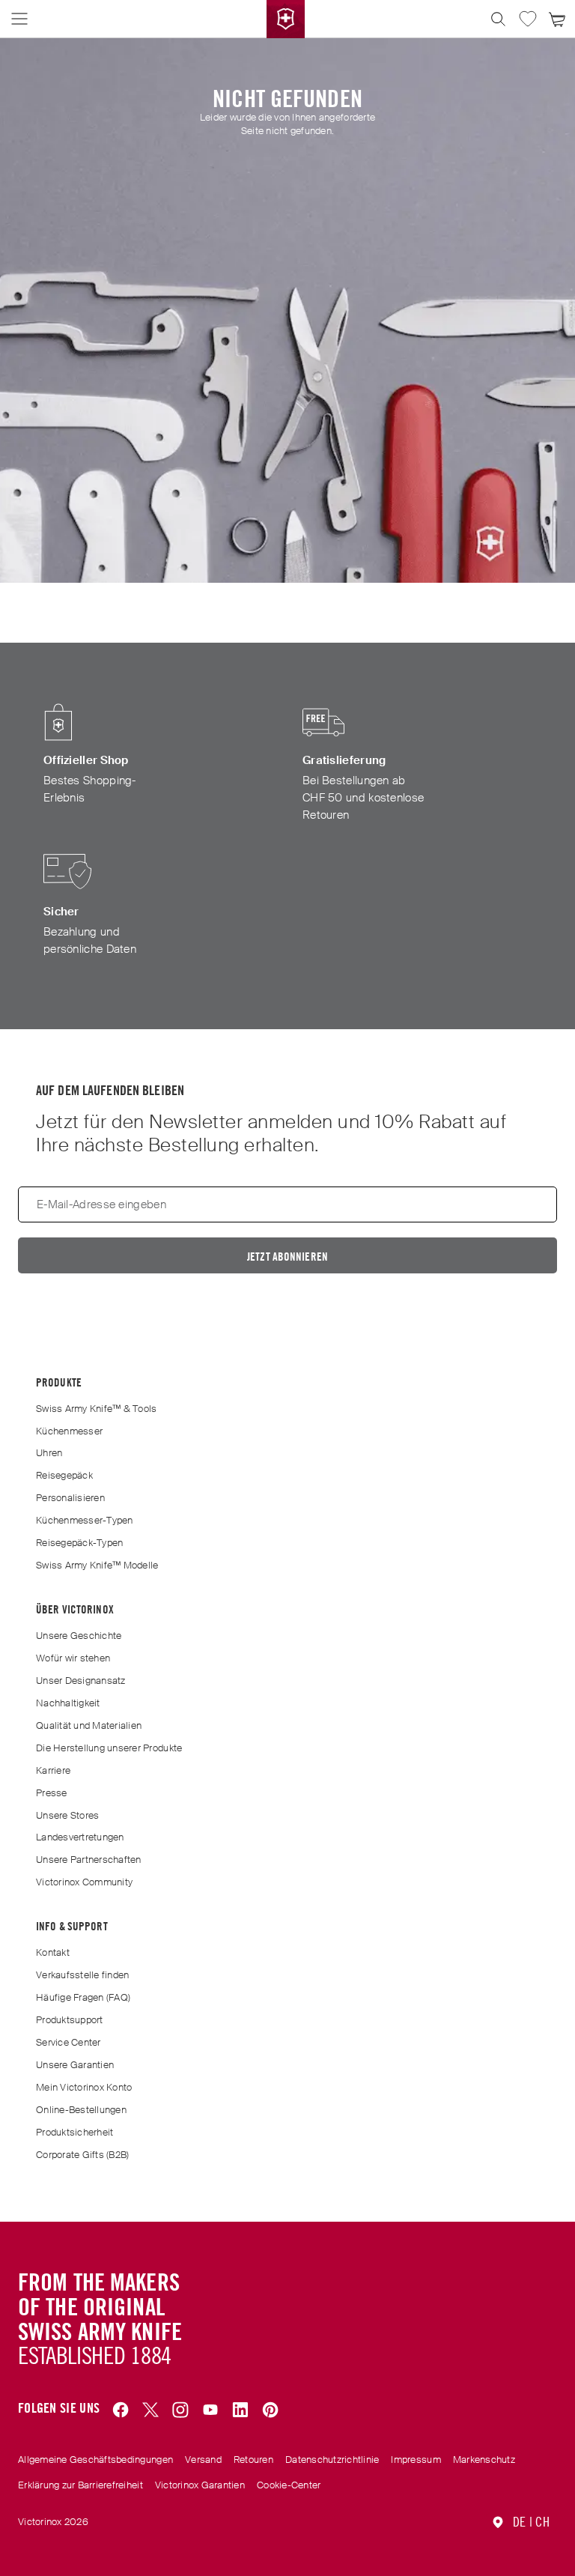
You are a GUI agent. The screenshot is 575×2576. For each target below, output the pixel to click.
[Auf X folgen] (150, 2410)
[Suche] (498, 19)
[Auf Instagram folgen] (180, 2410)
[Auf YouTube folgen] (210, 2410)
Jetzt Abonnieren (287, 1257)
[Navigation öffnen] (19, 19)
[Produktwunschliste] (528, 19)
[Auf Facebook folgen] (121, 2410)
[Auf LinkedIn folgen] (240, 2410)
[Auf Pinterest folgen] (270, 2410)
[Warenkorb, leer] (558, 19)
